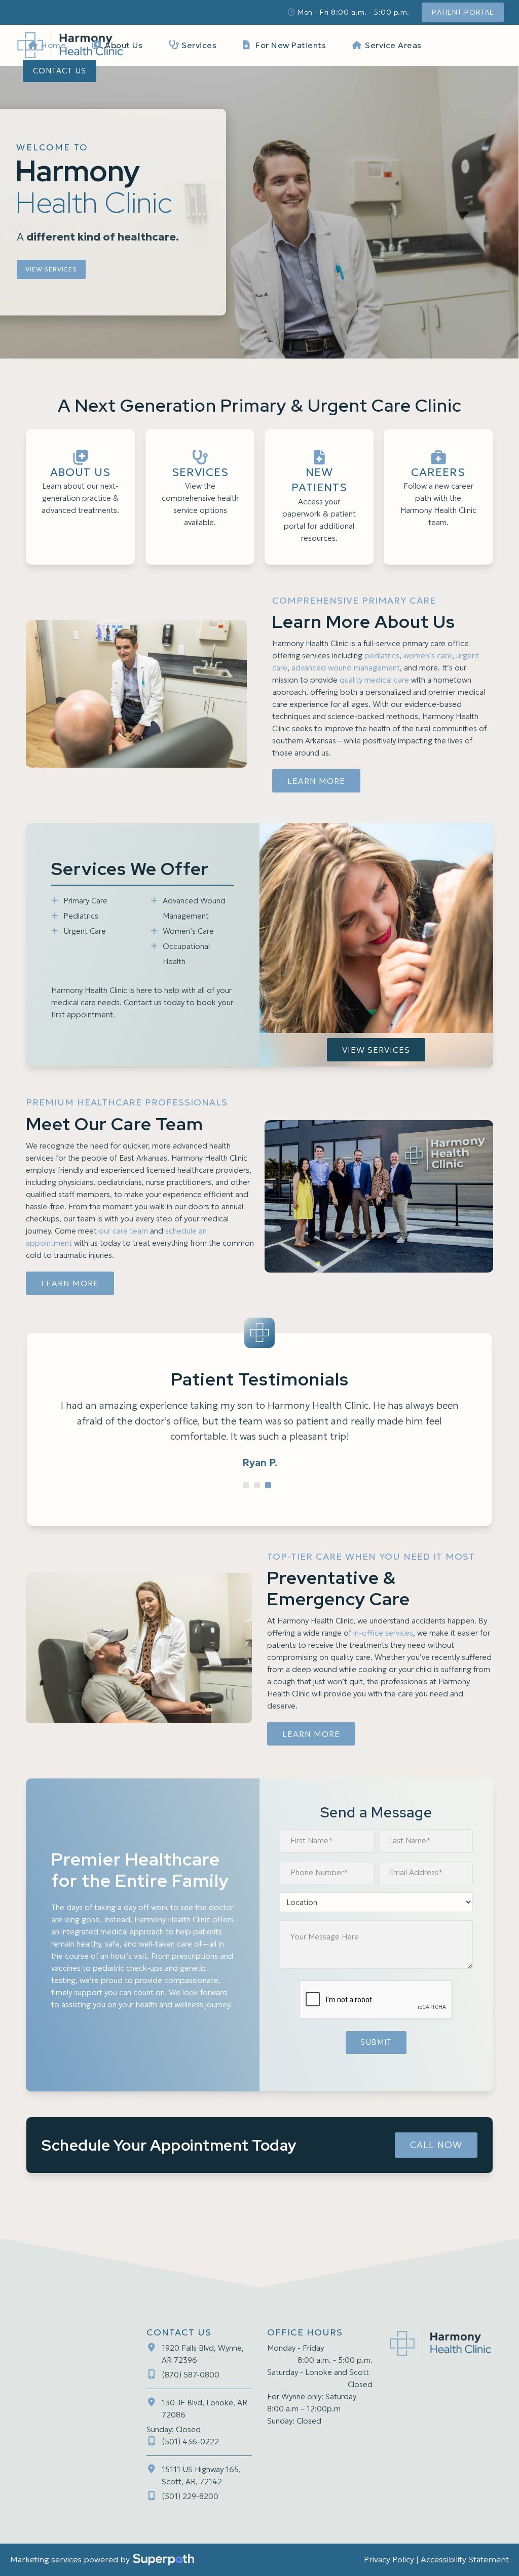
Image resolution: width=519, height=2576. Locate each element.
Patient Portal (463, 12)
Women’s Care (188, 931)
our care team (123, 1231)
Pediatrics (81, 916)
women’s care (428, 656)
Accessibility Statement (465, 2559)
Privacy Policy (389, 2559)
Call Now (436, 2145)
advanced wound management (346, 668)
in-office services (383, 1633)
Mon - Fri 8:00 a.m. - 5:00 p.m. (354, 12)
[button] (246, 1485)
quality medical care (374, 680)
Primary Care (85, 901)
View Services (51, 269)
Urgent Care (85, 931)
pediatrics (382, 656)
